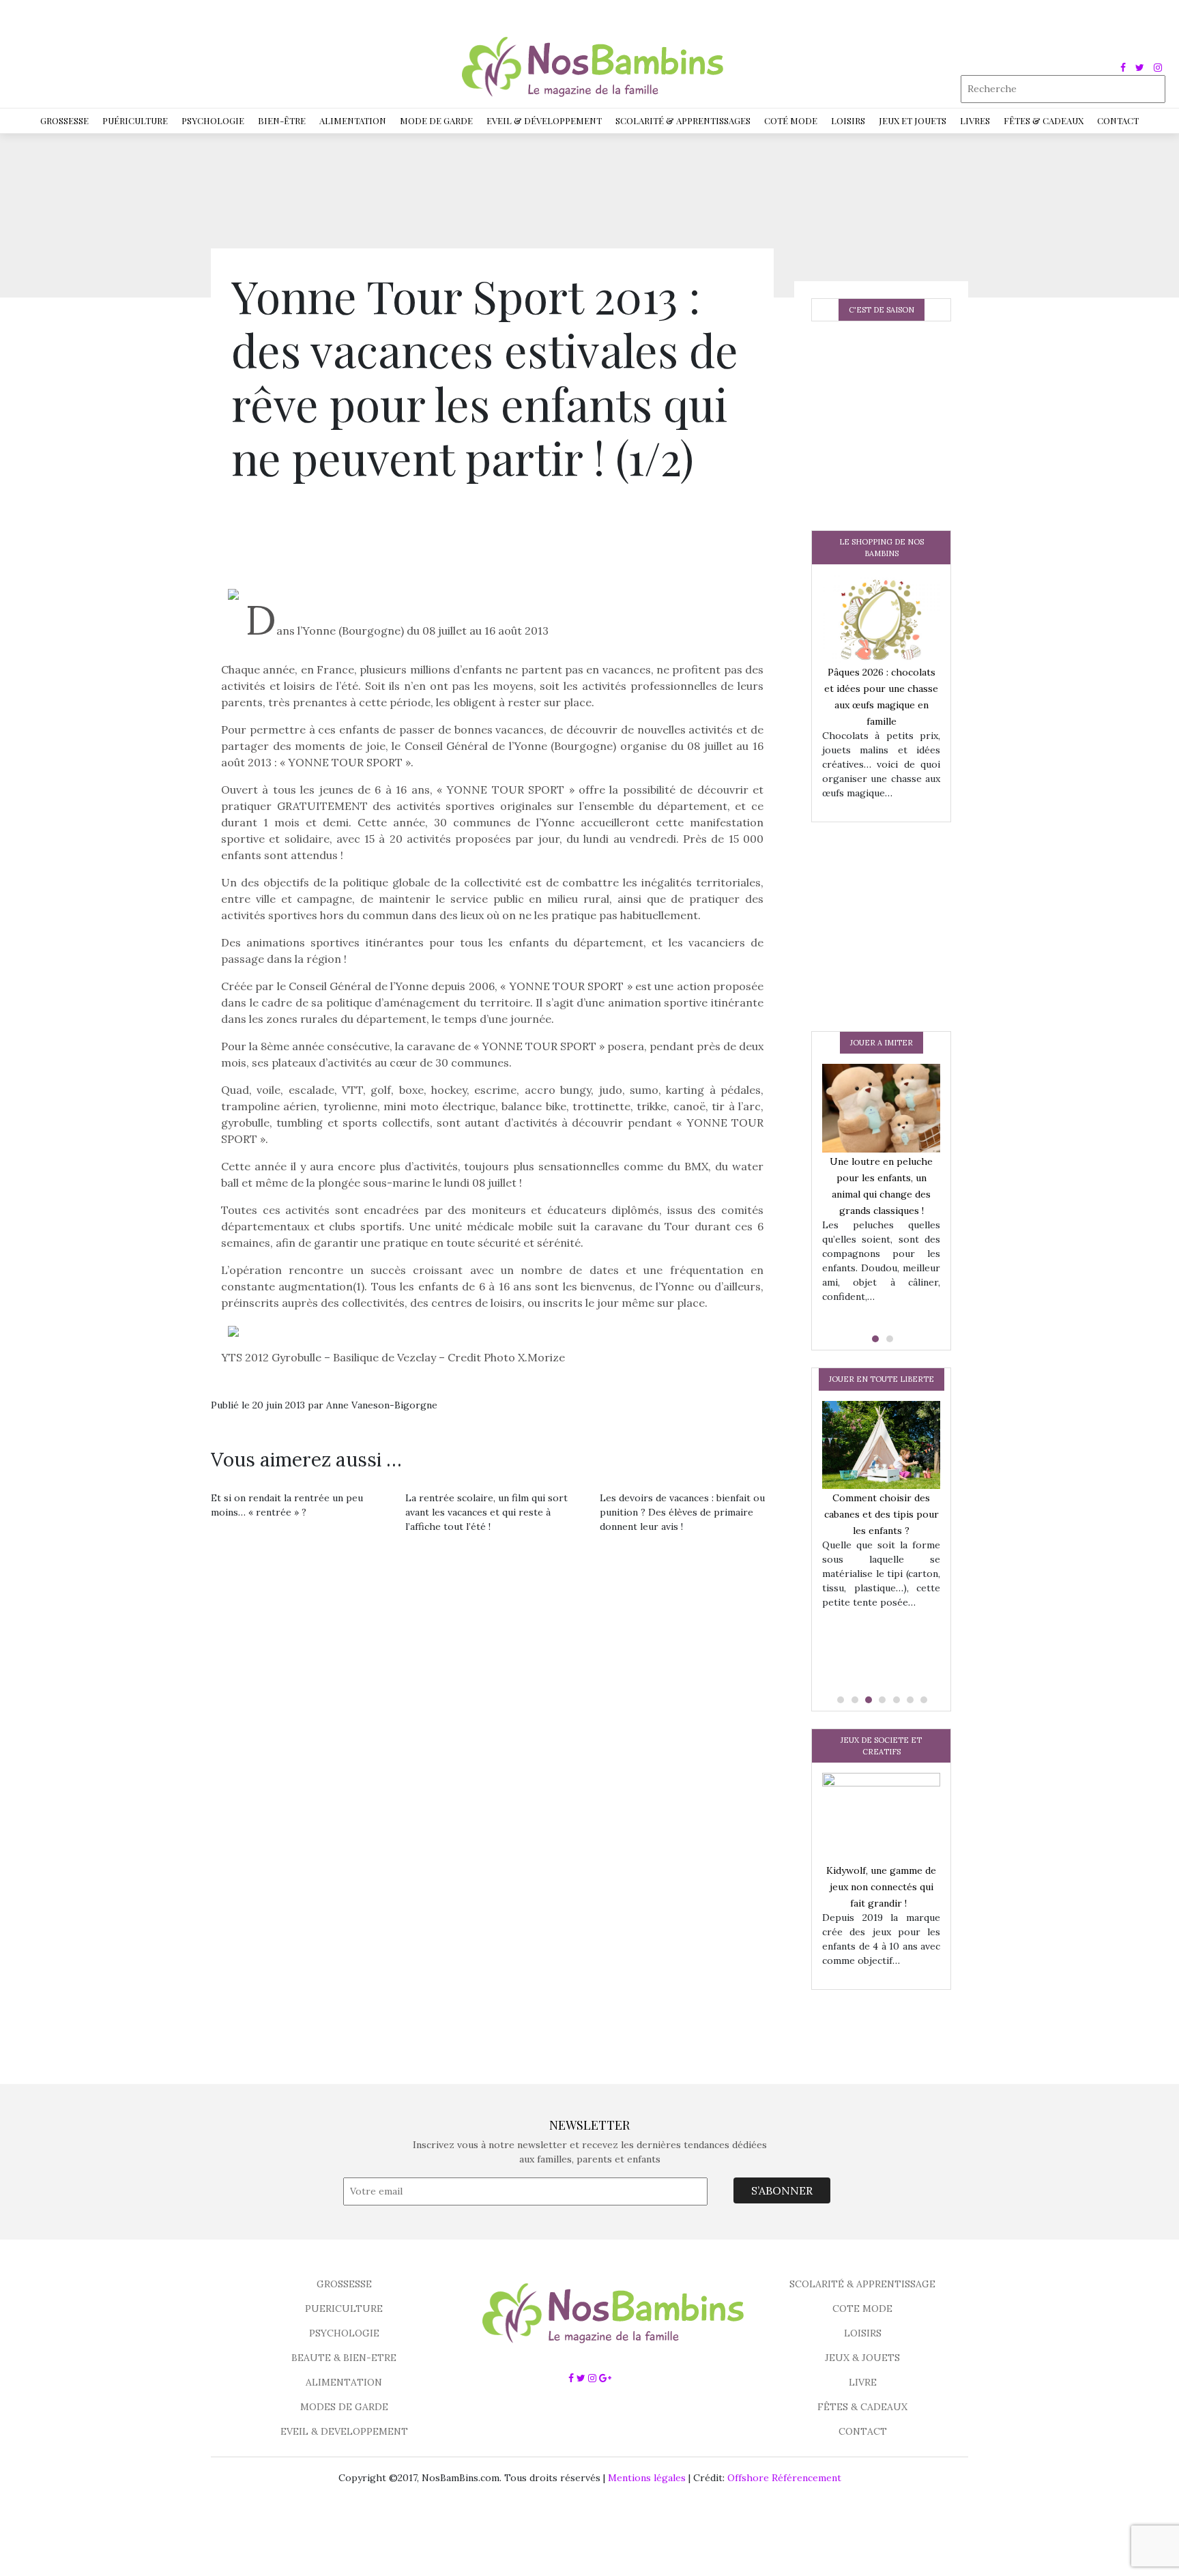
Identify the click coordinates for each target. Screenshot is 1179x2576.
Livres (975, 120)
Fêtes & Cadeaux (1044, 120)
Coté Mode (791, 120)
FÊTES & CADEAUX (862, 2407)
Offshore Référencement (784, 2478)
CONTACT (863, 2431)
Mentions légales (647, 2478)
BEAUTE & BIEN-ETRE (344, 2358)
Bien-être (282, 120)
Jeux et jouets (913, 120)
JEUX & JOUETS (862, 2358)
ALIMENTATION (344, 2382)
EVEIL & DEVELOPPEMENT (344, 2431)
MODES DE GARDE (344, 2407)
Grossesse (64, 120)
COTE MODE (862, 2309)
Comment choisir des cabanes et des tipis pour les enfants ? (882, 1514)
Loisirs (848, 120)
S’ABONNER (782, 2190)
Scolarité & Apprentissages (683, 120)
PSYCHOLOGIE (344, 2333)
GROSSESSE (344, 2284)
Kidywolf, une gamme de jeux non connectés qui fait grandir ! (881, 1887)
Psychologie (213, 120)
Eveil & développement (544, 120)
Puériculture (135, 120)
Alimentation (353, 120)
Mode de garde (436, 120)
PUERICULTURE (344, 2309)
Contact (1118, 120)
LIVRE (863, 2382)
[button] (874, 1339)
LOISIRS (863, 2333)
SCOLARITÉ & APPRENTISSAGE (862, 2284)
